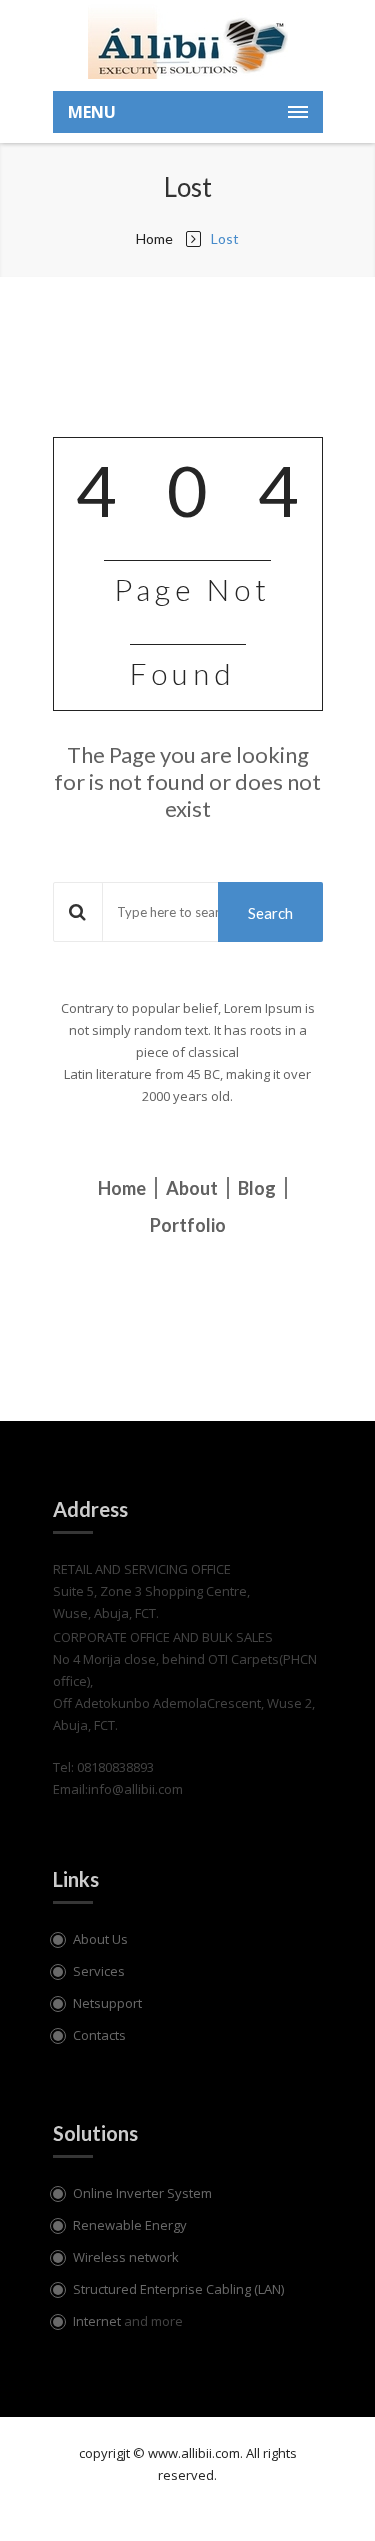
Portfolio (188, 1225)
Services (99, 1971)
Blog (257, 1188)
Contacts (99, 2035)
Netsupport (107, 2003)
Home (154, 238)
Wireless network (126, 2257)
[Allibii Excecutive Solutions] (188, 40)
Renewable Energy (130, 2225)
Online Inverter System (142, 2193)
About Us (100, 1939)
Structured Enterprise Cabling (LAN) (178, 2289)
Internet (98, 2321)
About (192, 1188)
